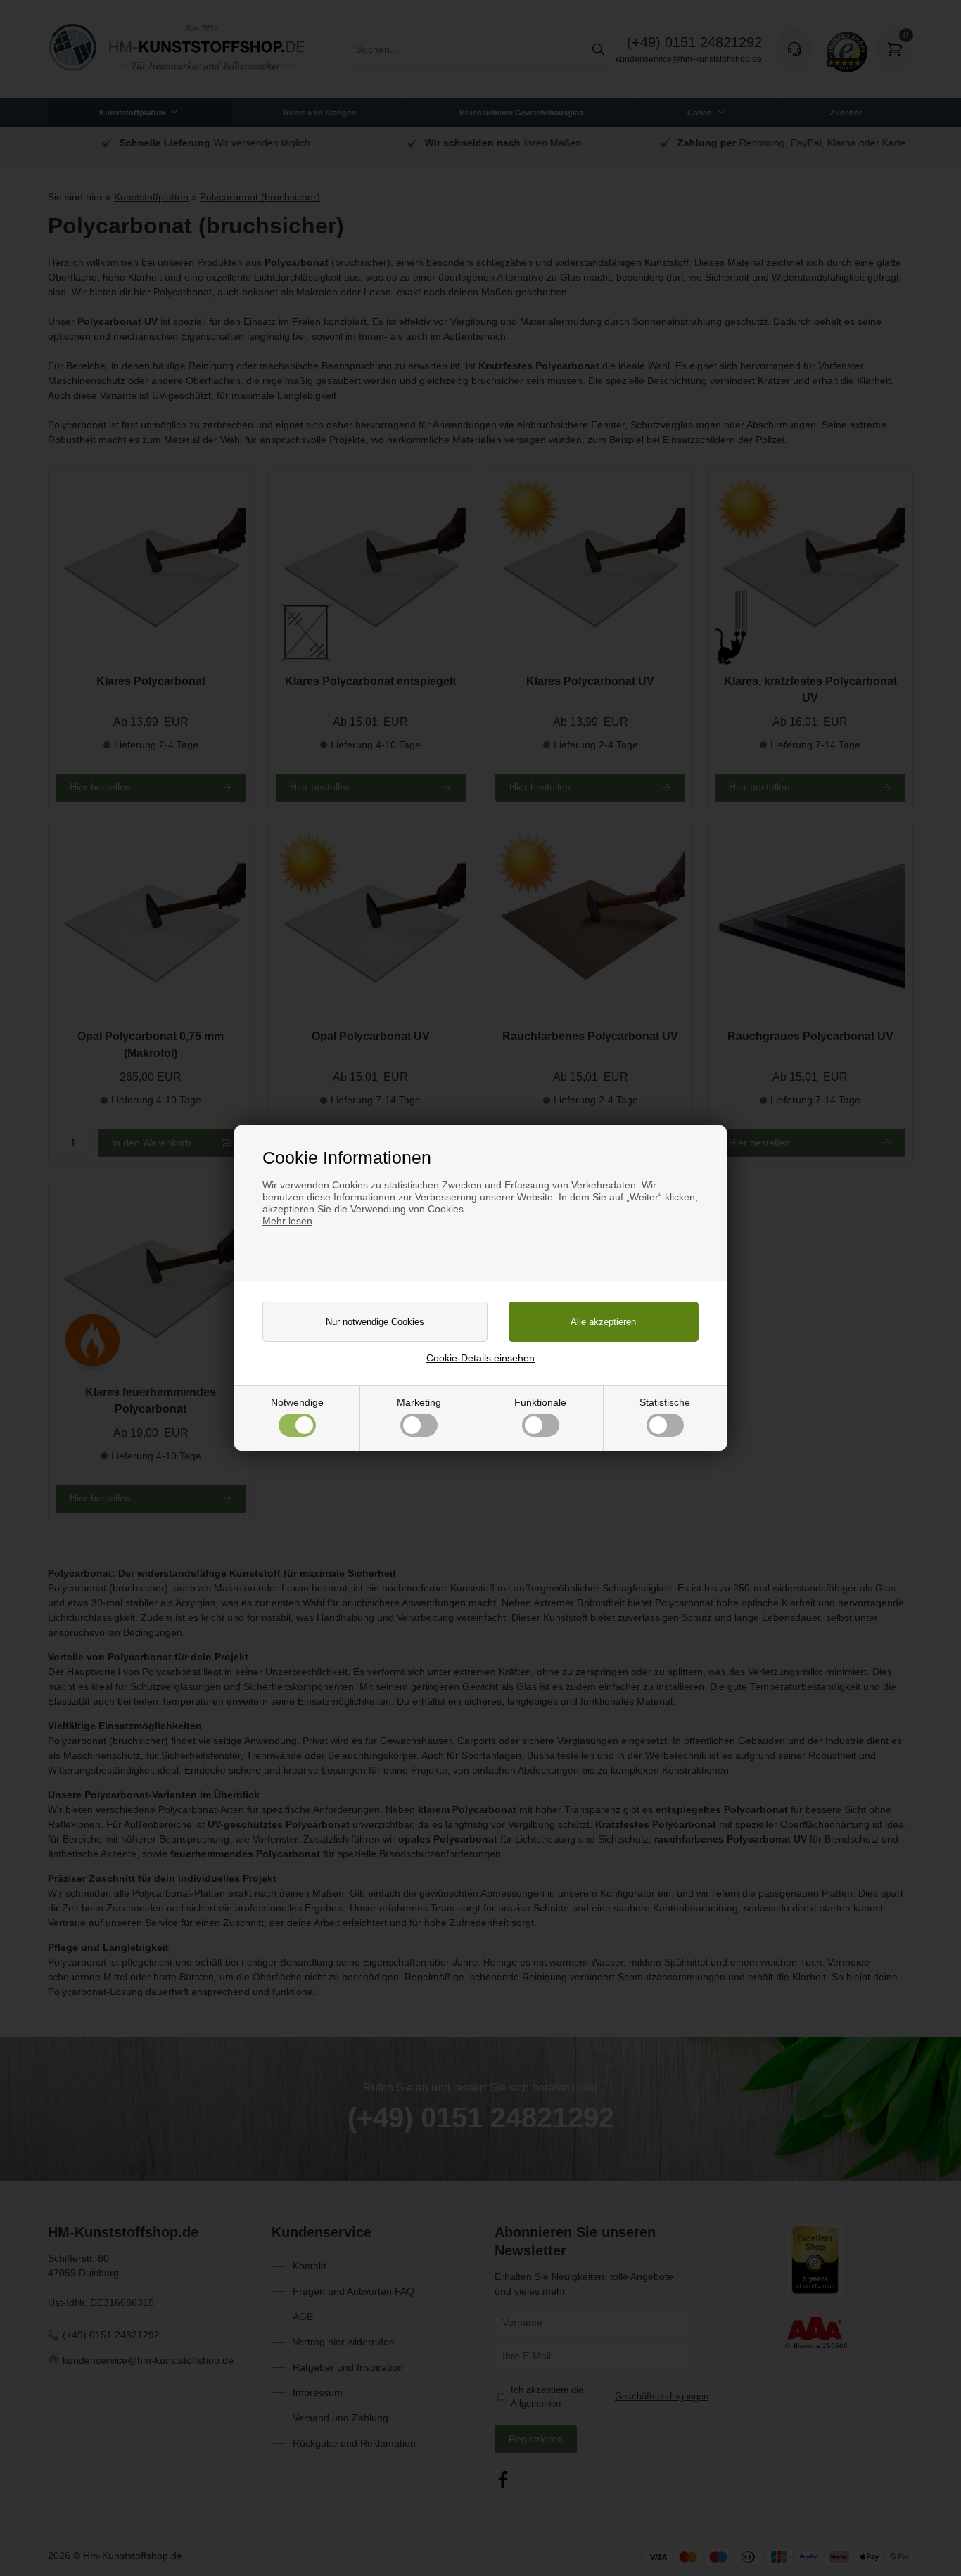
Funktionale (540, 1402)
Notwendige (297, 1402)
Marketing (419, 1402)
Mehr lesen (287, 1221)
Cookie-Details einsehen (480, 1358)
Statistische (665, 1402)
